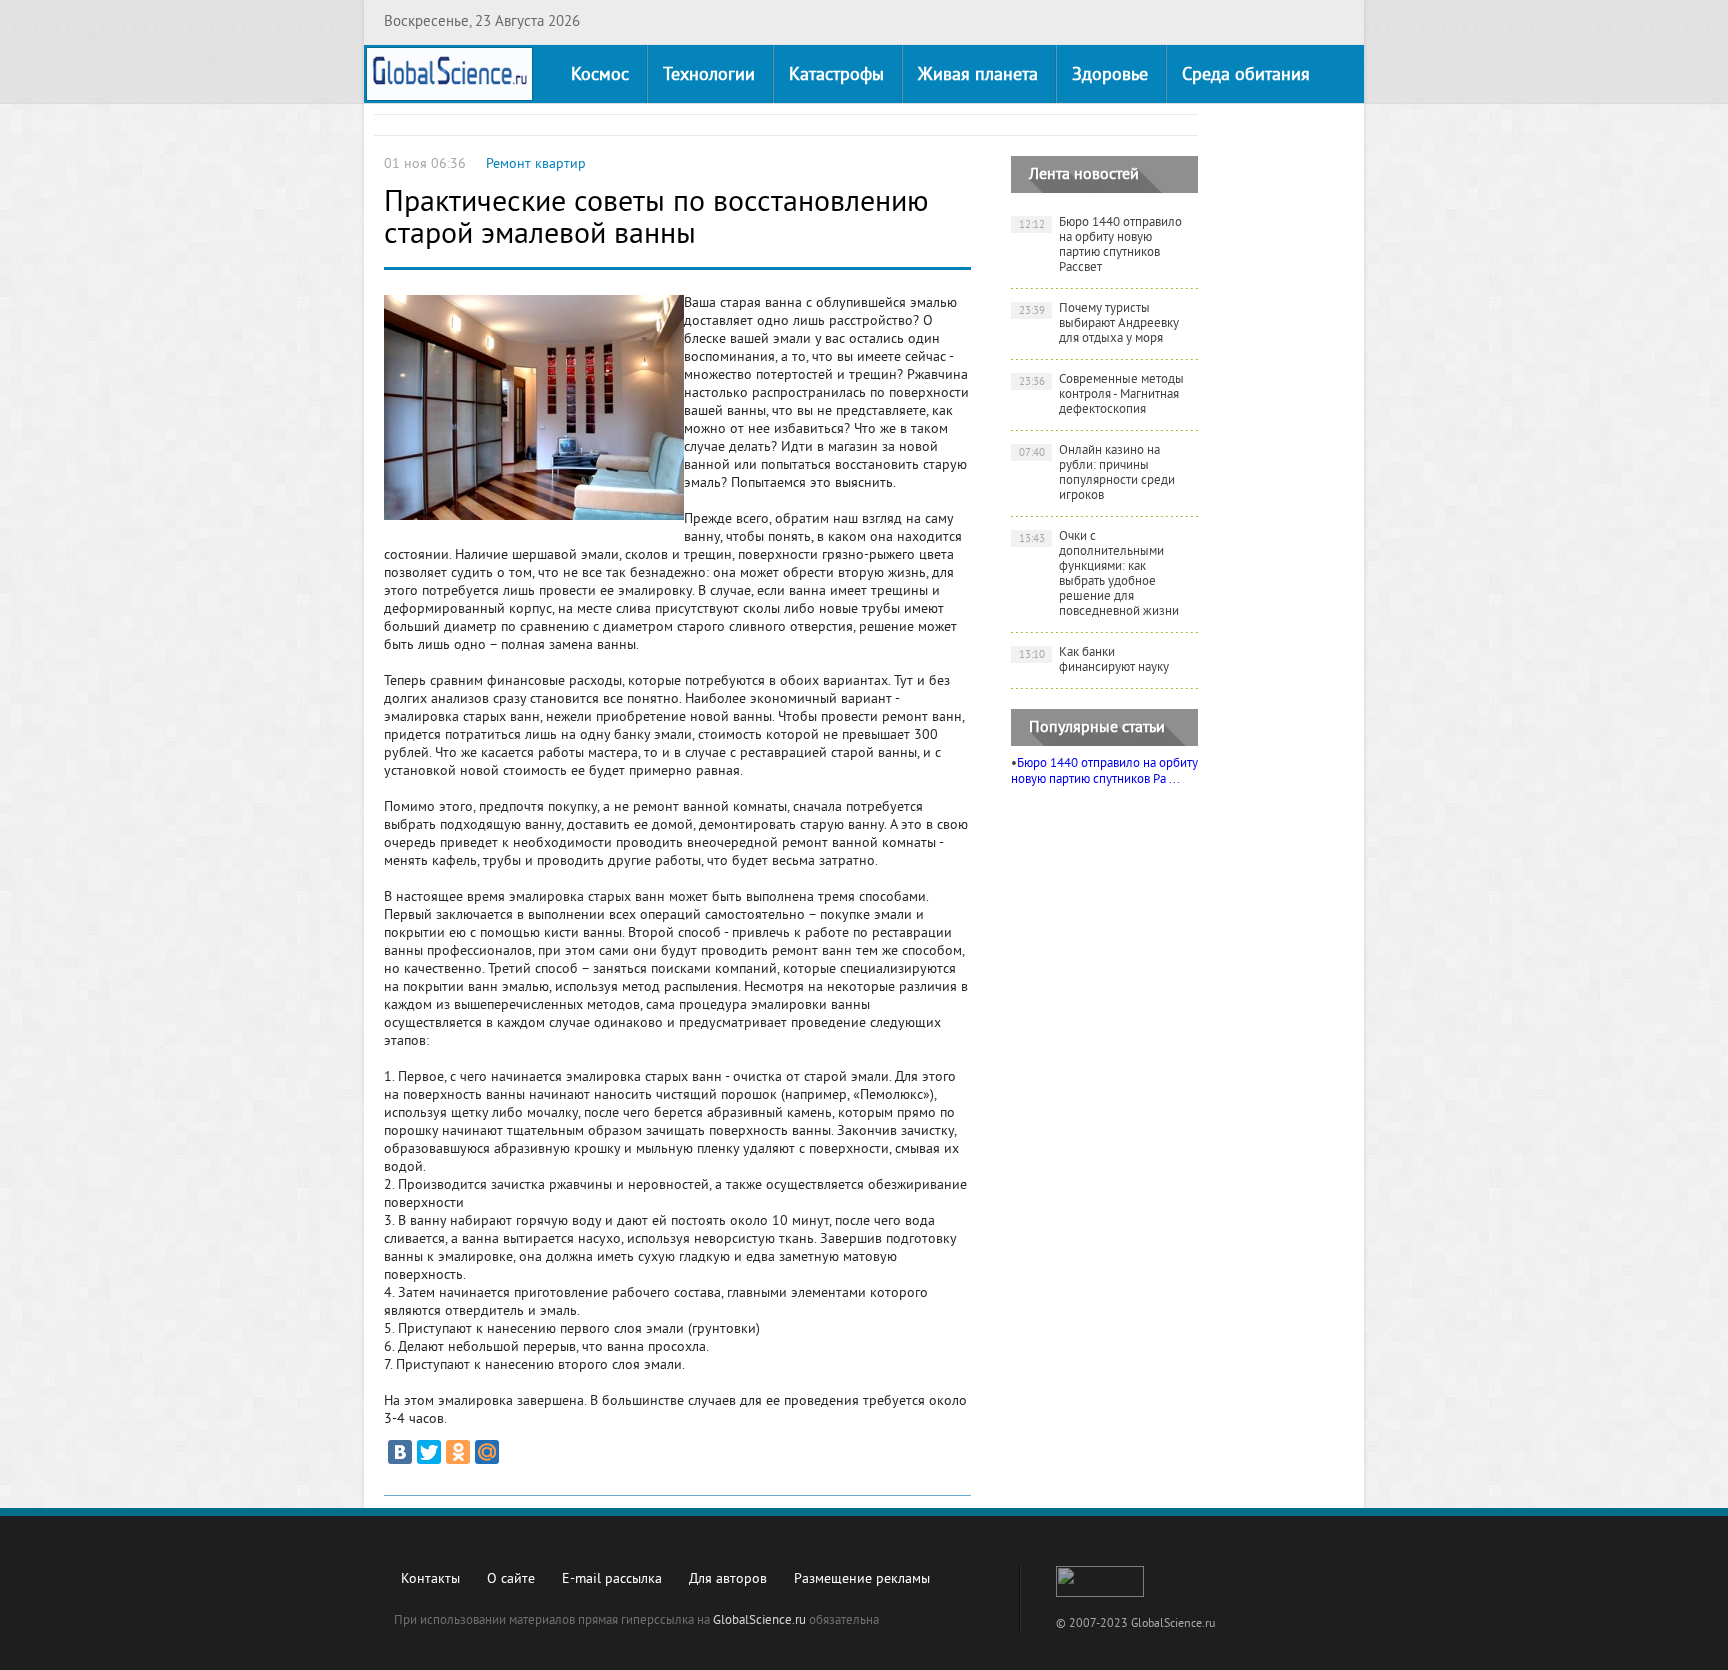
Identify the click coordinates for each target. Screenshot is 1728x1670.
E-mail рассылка (612, 1579)
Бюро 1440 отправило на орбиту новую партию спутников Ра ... (1104, 772)
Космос (600, 75)
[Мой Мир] (487, 1452)
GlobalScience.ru (759, 1621)
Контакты (430, 1579)
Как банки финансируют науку (1094, 660)
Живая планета (978, 75)
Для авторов (728, 1579)
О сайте (511, 1579)
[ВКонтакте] (400, 1452)
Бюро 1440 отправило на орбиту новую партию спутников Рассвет (1101, 245)
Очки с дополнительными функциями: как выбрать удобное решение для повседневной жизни (1099, 574)
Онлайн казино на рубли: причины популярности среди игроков (1097, 473)
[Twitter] (429, 1452)
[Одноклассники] (458, 1452)
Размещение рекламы (862, 1579)
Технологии (709, 75)
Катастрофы (836, 75)
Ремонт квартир (536, 164)
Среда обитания (1246, 75)
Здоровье (1110, 75)
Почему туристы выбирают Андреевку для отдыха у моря (1099, 324)
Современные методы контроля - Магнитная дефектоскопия (1102, 395)
